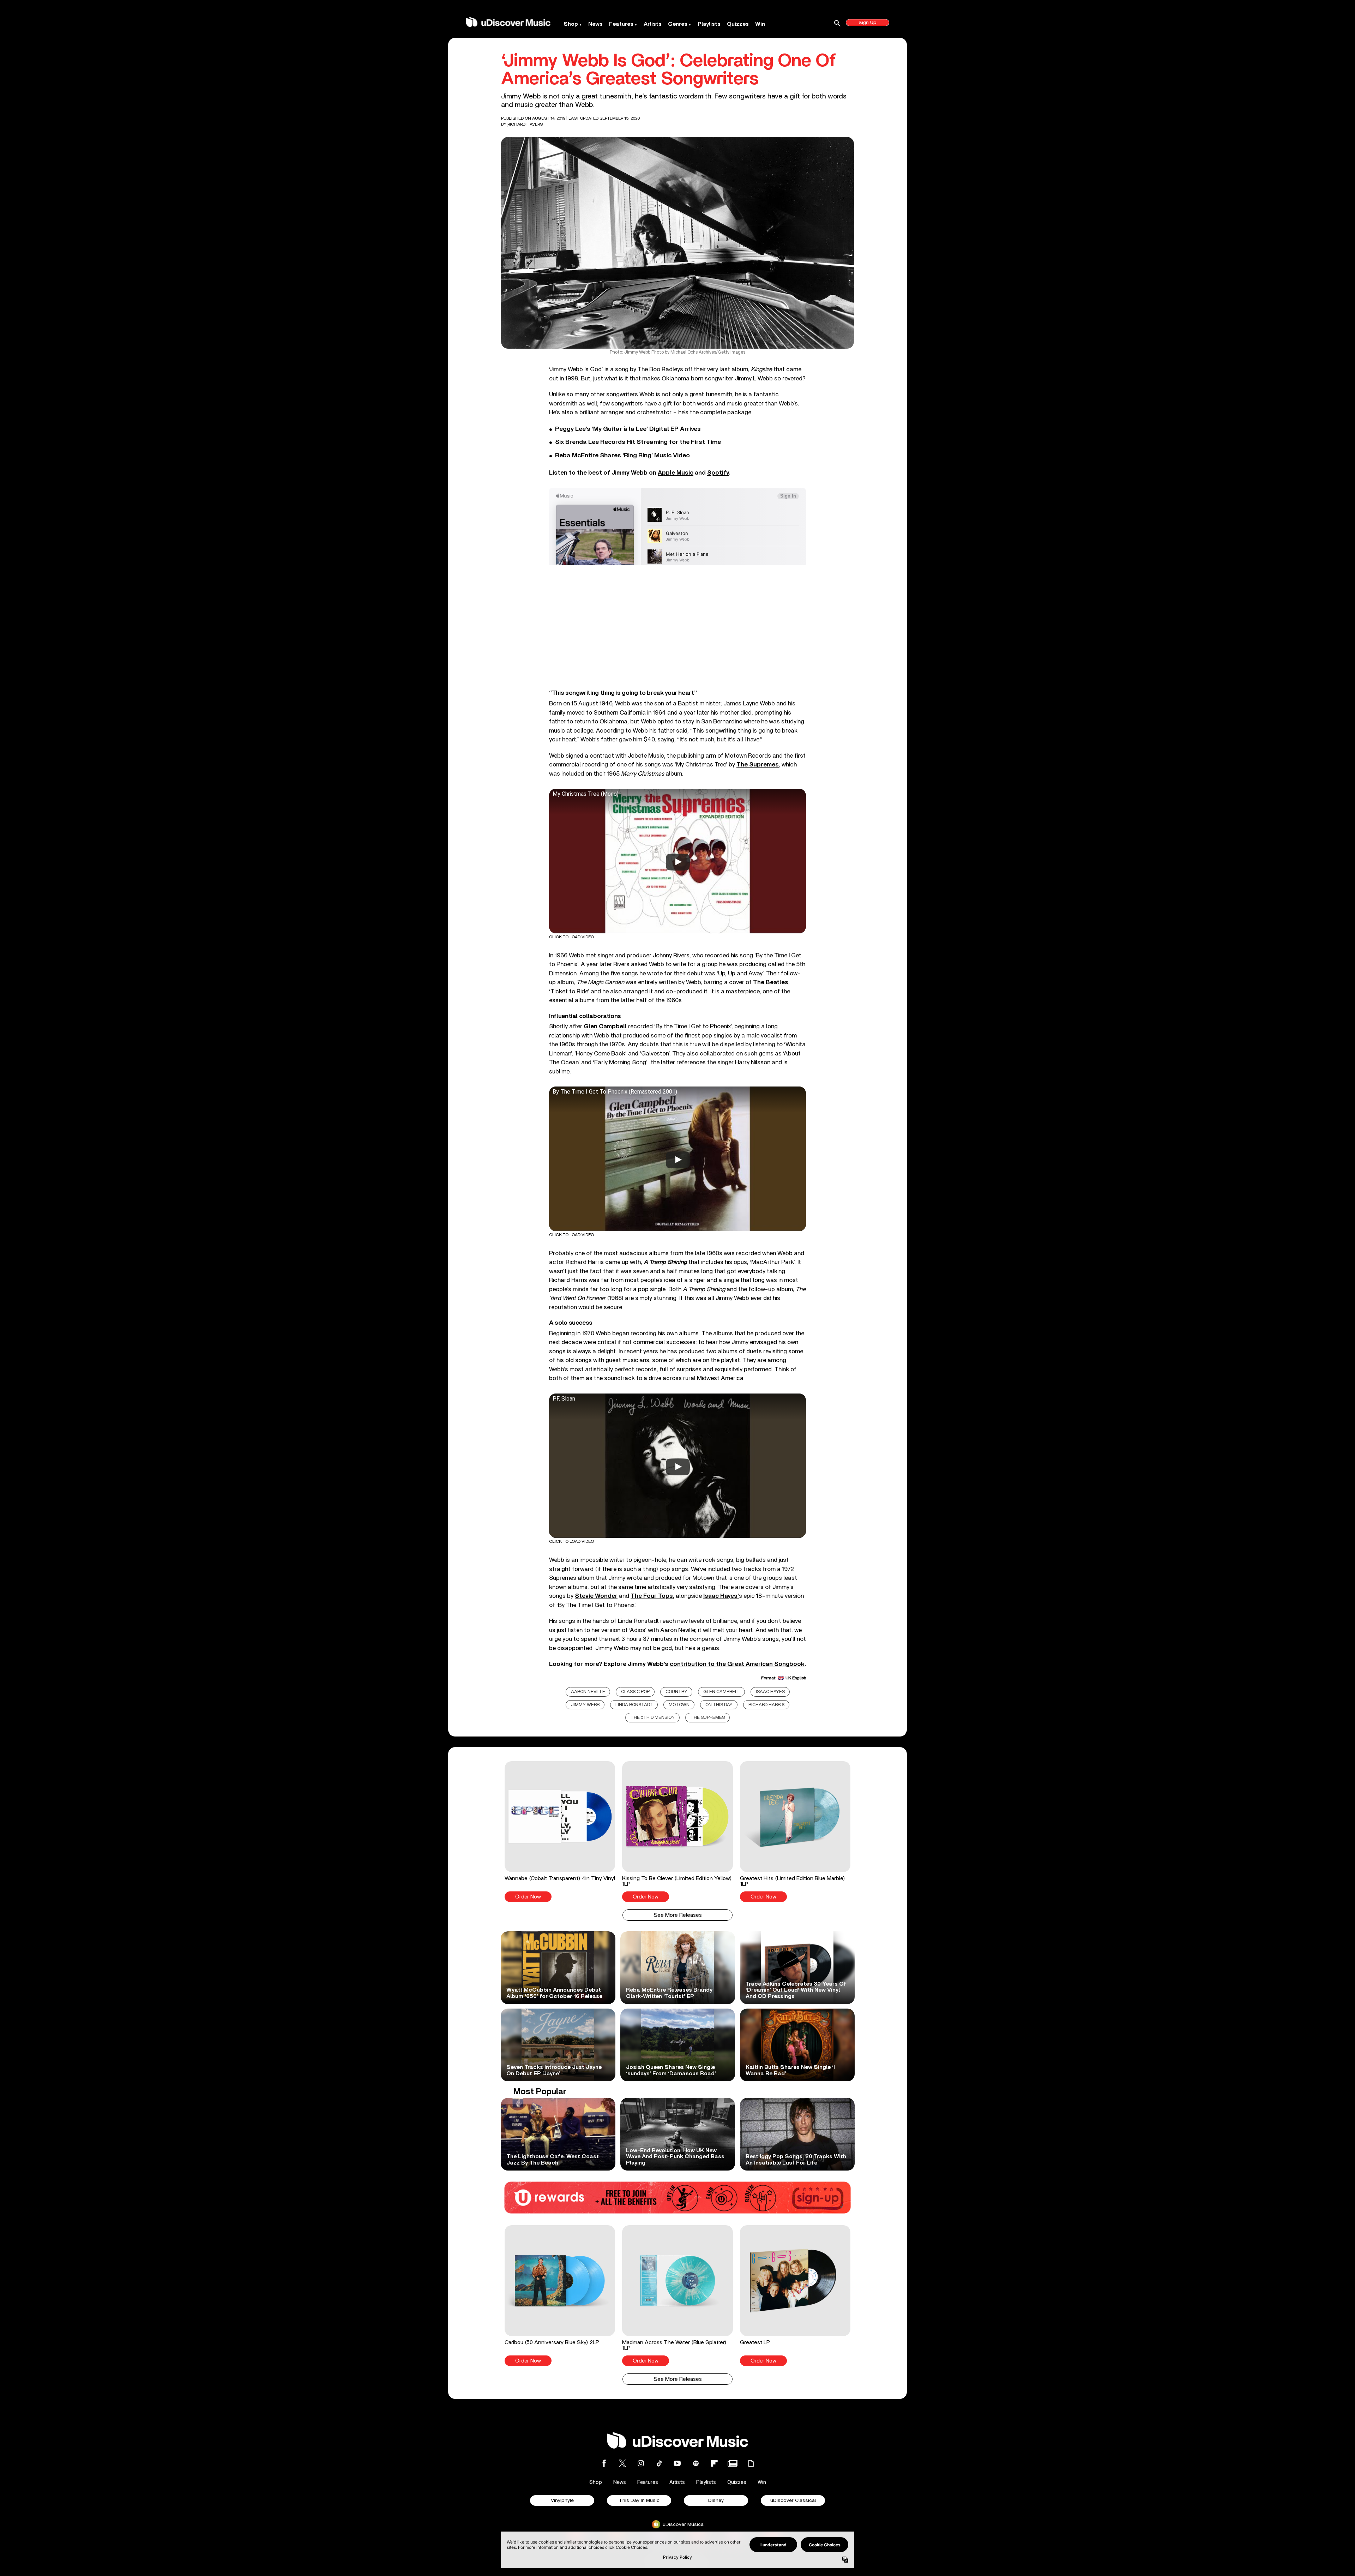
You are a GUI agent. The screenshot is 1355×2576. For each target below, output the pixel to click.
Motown (679, 1705)
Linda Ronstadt (634, 1705)
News (595, 24)
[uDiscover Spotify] (696, 2463)
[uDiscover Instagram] (641, 2463)
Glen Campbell (722, 1692)
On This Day (719, 1705)
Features (621, 24)
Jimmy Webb (585, 1705)
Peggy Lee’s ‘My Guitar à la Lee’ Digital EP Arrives (628, 429)
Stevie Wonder (596, 1596)
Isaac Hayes (770, 1692)
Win (760, 24)
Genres (678, 24)
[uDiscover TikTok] (659, 2463)
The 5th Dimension (653, 1718)
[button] (560, 1831)
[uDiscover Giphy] (751, 2463)
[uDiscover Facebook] (604, 2463)
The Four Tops (652, 1596)
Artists (653, 24)
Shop (571, 24)
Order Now (528, 1897)
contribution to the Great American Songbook (737, 1664)
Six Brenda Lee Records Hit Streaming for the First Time (638, 442)
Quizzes (738, 24)
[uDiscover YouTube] (677, 2463)
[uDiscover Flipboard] (714, 2463)
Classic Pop (635, 1692)
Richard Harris (766, 1705)
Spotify (718, 473)
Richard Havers (525, 124)
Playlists (709, 24)
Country (676, 1692)
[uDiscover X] (622, 2463)
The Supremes (758, 765)
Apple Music (676, 473)
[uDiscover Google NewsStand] (733, 2463)
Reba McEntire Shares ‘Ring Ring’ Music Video (622, 456)
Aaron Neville (588, 1692)
